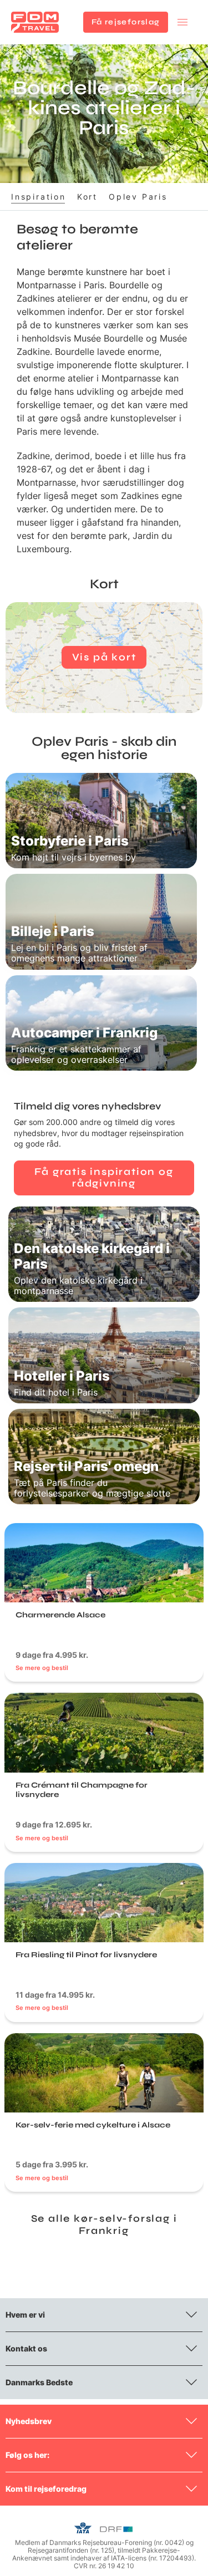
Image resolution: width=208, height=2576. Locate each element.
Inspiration (39, 197)
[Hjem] (35, 22)
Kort (87, 197)
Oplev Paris (138, 197)
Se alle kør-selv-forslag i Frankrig (104, 2224)
